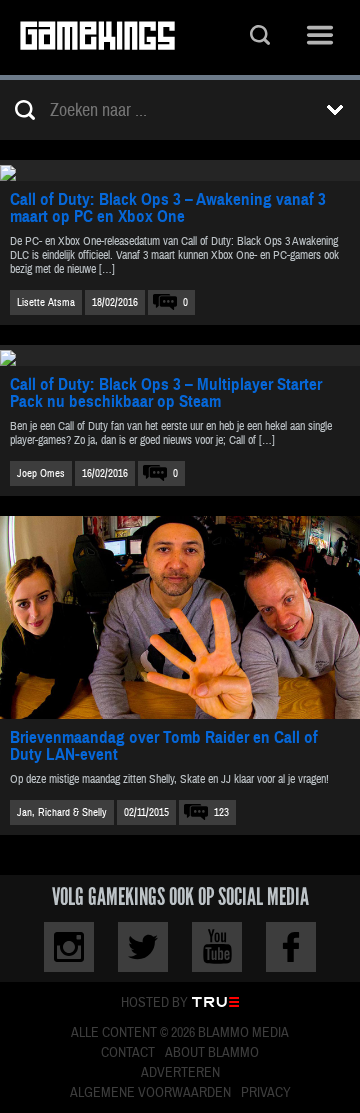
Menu (320, 37)
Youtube (217, 947)
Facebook (291, 947)
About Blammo (212, 1053)
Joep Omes (41, 473)
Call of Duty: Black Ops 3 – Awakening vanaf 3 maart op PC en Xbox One (168, 208)
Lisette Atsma (46, 302)
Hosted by (154, 1003)
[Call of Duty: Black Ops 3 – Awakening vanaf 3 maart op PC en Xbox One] (180, 170)
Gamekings (97, 37)
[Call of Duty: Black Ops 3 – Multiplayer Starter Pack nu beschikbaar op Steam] (180, 355)
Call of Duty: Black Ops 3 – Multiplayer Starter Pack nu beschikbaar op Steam (166, 393)
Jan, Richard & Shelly (62, 812)
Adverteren (180, 1073)
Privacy (266, 1093)
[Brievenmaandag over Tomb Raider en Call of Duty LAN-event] (180, 617)
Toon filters (335, 110)
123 (221, 812)
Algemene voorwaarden (150, 1093)
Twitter (143, 947)
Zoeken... (260, 37)
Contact (128, 1053)
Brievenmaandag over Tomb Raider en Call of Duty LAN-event (164, 746)
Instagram (69, 947)
